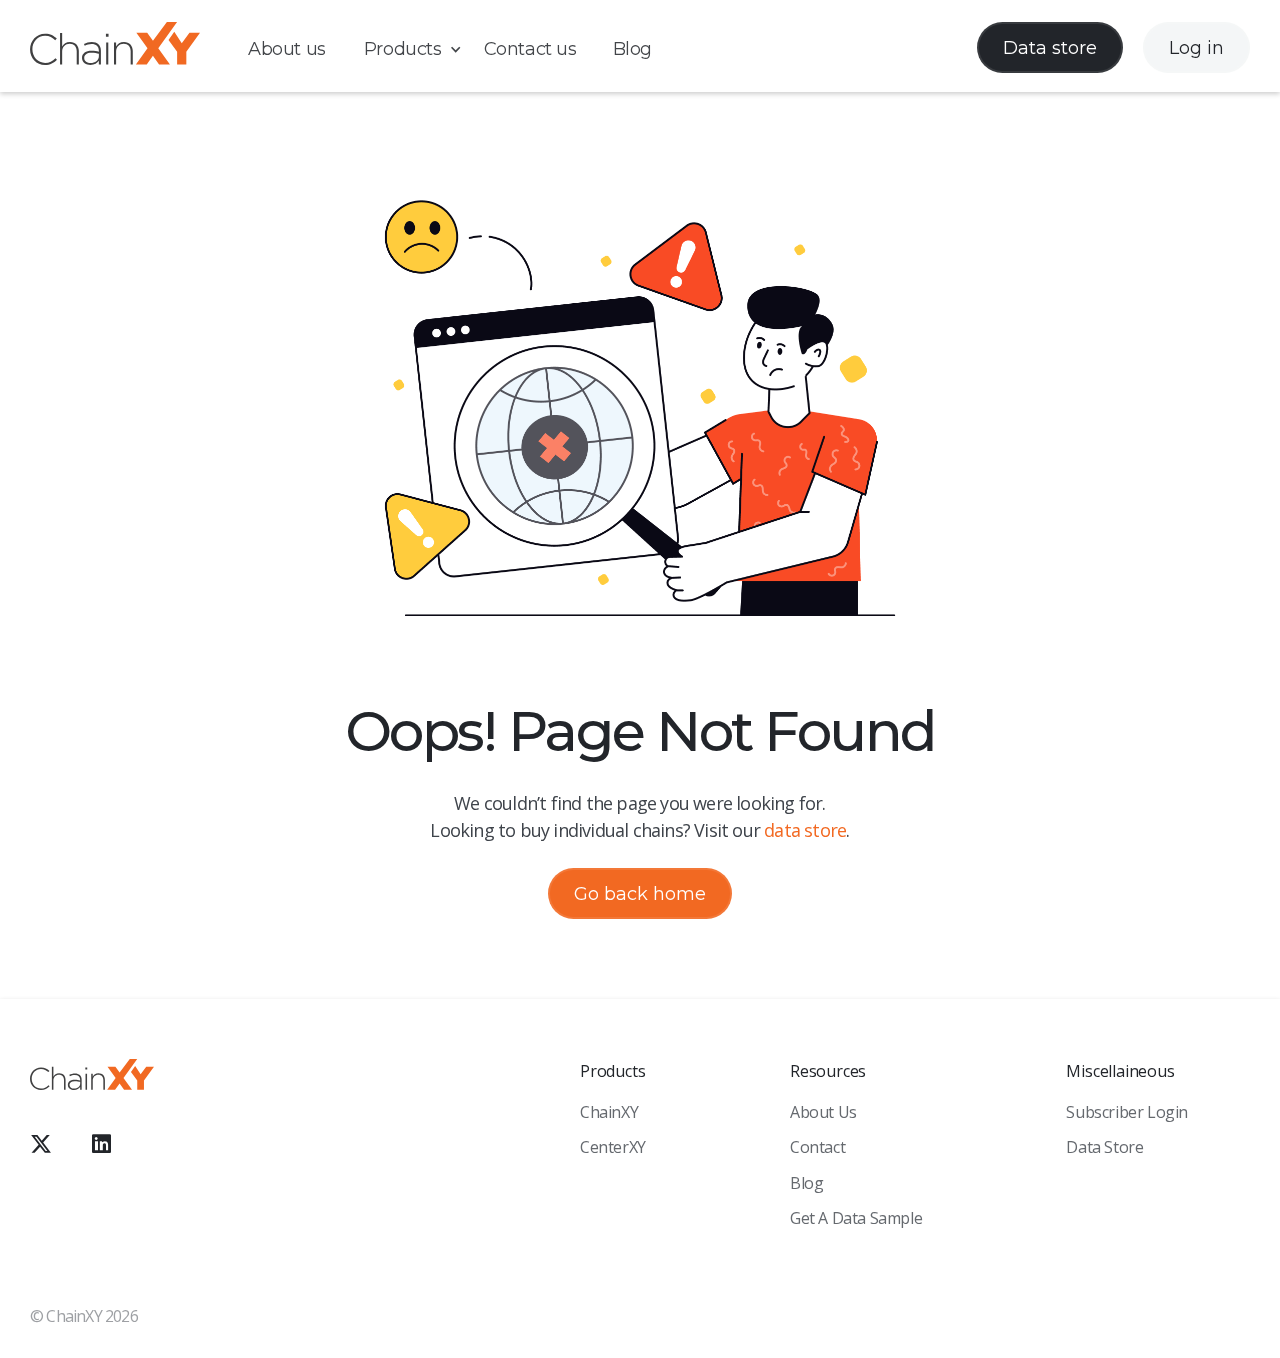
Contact (817, 1147)
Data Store (1104, 1147)
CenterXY (613, 1147)
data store (805, 830)
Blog (632, 49)
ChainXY (609, 1112)
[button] (423, 49)
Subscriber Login (1127, 1112)
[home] (115, 47)
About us (287, 49)
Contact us (530, 49)
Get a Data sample (856, 1218)
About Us (823, 1112)
